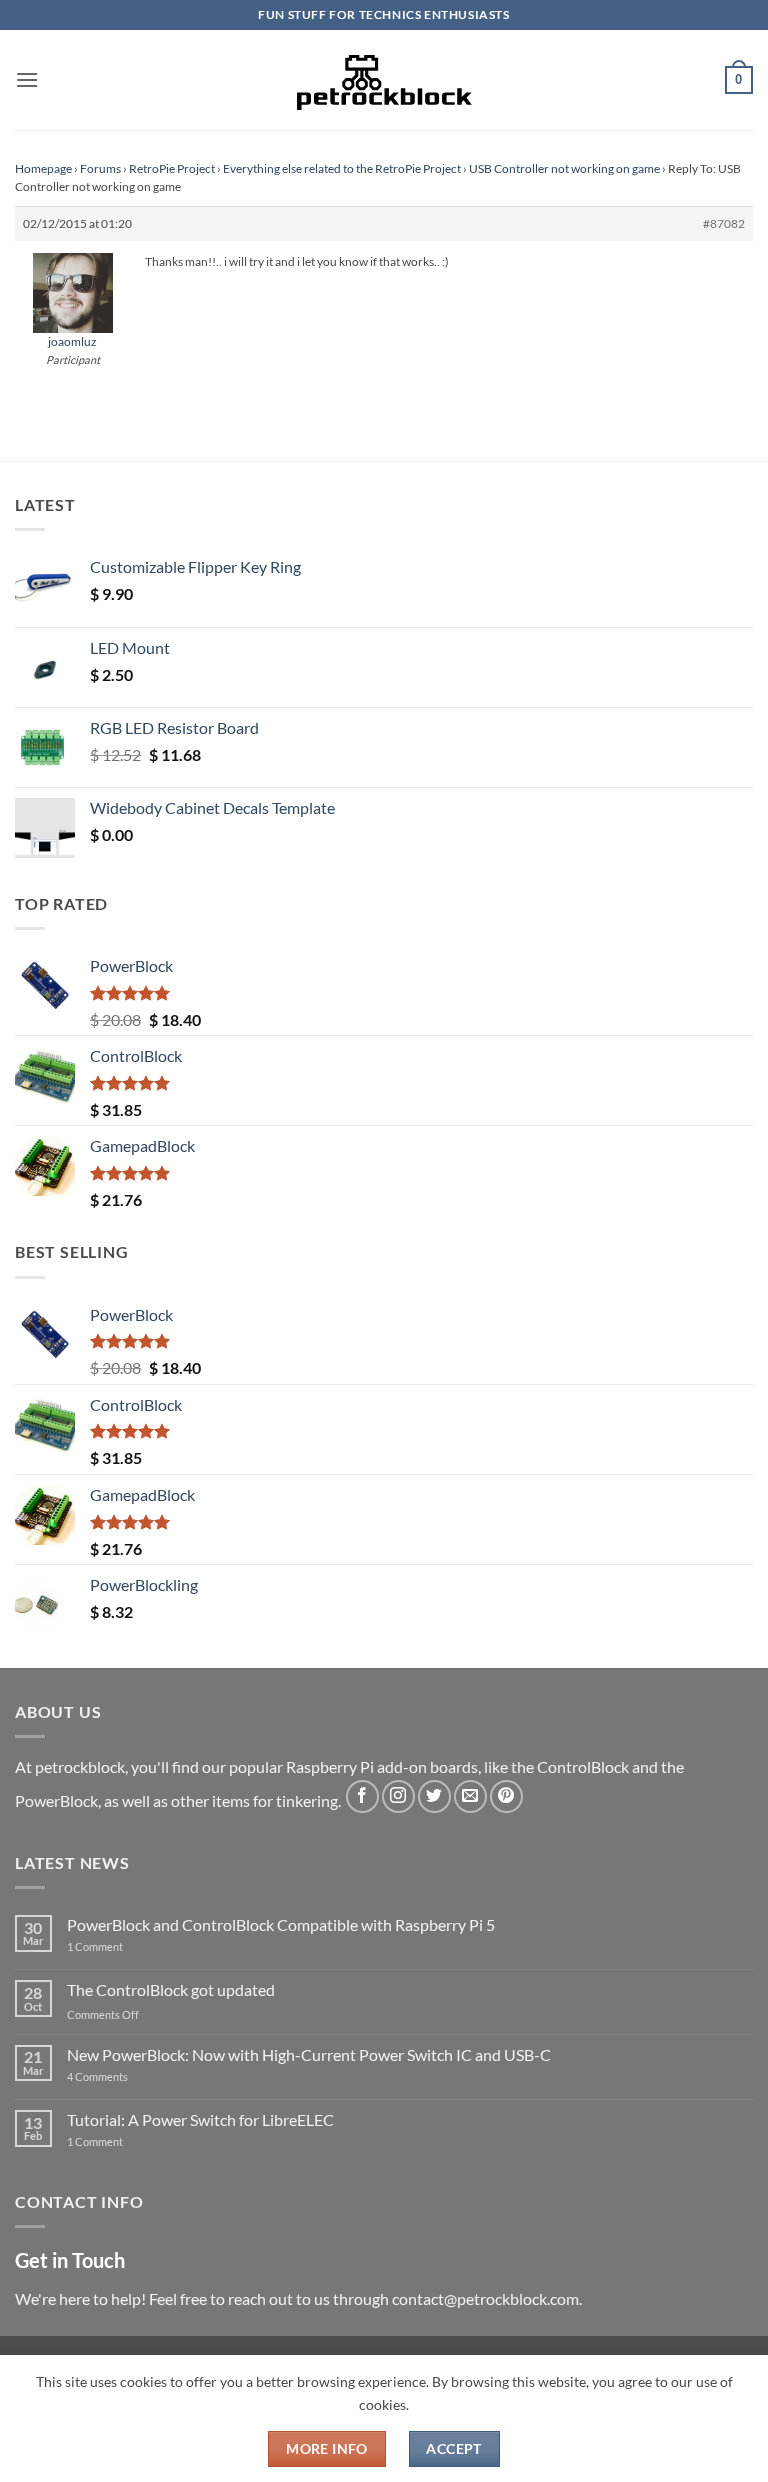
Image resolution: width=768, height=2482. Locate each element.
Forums (100, 168)
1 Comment (126, 1946)
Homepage (43, 168)
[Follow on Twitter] (434, 1796)
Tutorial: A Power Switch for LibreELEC (200, 2119)
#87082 (724, 223)
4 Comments (127, 2076)
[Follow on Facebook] (362, 1796)
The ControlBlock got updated (171, 1989)
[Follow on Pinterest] (506, 1796)
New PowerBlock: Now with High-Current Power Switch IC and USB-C (309, 2054)
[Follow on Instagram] (398, 1796)
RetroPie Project (172, 168)
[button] (27, 79)
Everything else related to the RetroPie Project (342, 168)
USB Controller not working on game (564, 168)
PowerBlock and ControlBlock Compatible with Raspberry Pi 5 (281, 1924)
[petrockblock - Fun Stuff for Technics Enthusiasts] (384, 80)
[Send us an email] (470, 1796)
